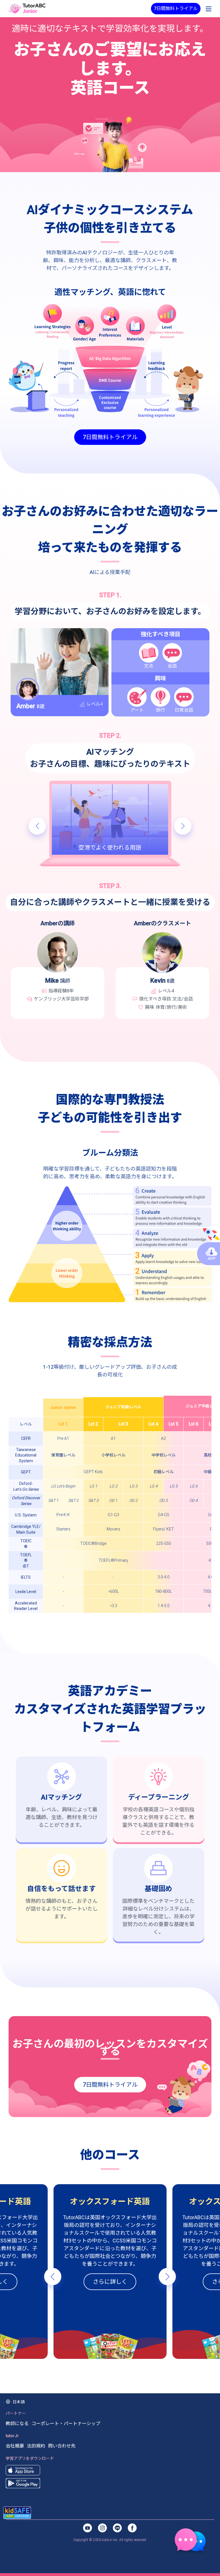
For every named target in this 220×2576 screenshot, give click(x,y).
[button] (37, 826)
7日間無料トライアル (176, 8)
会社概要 (15, 2446)
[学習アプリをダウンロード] (23, 2470)
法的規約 (36, 2446)
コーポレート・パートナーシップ (66, 2424)
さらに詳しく (110, 2282)
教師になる (17, 2424)
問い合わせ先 (62, 2446)
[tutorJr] (27, 8)
